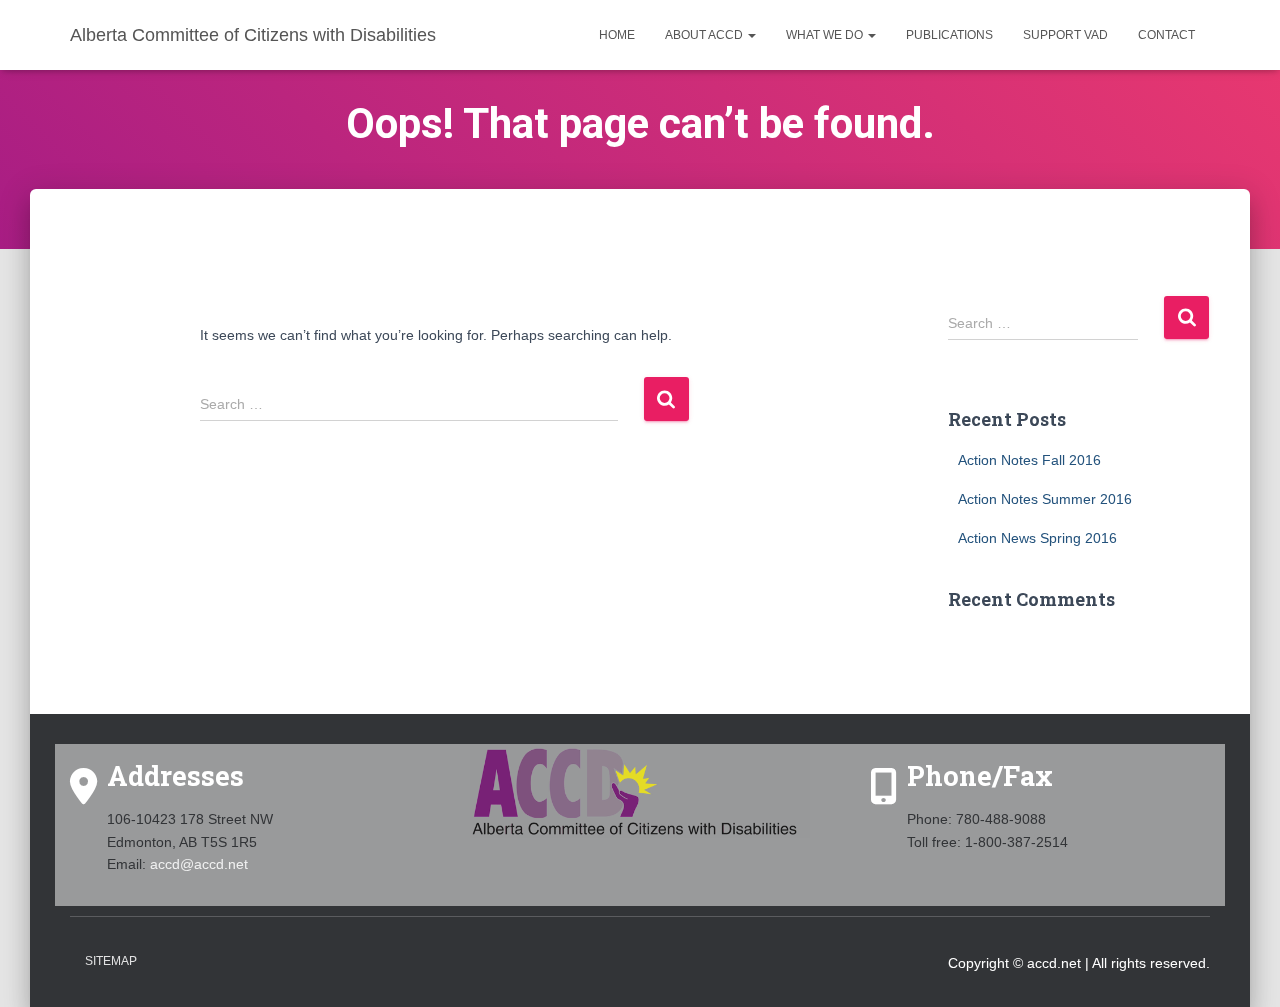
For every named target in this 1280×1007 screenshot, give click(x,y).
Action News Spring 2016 (1037, 538)
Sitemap (111, 961)
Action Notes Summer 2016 (1045, 499)
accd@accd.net (199, 864)
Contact (1166, 35)
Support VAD (1065, 35)
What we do (826, 35)
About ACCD (705, 35)
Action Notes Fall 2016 (1029, 460)
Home (617, 35)
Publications (949, 35)
